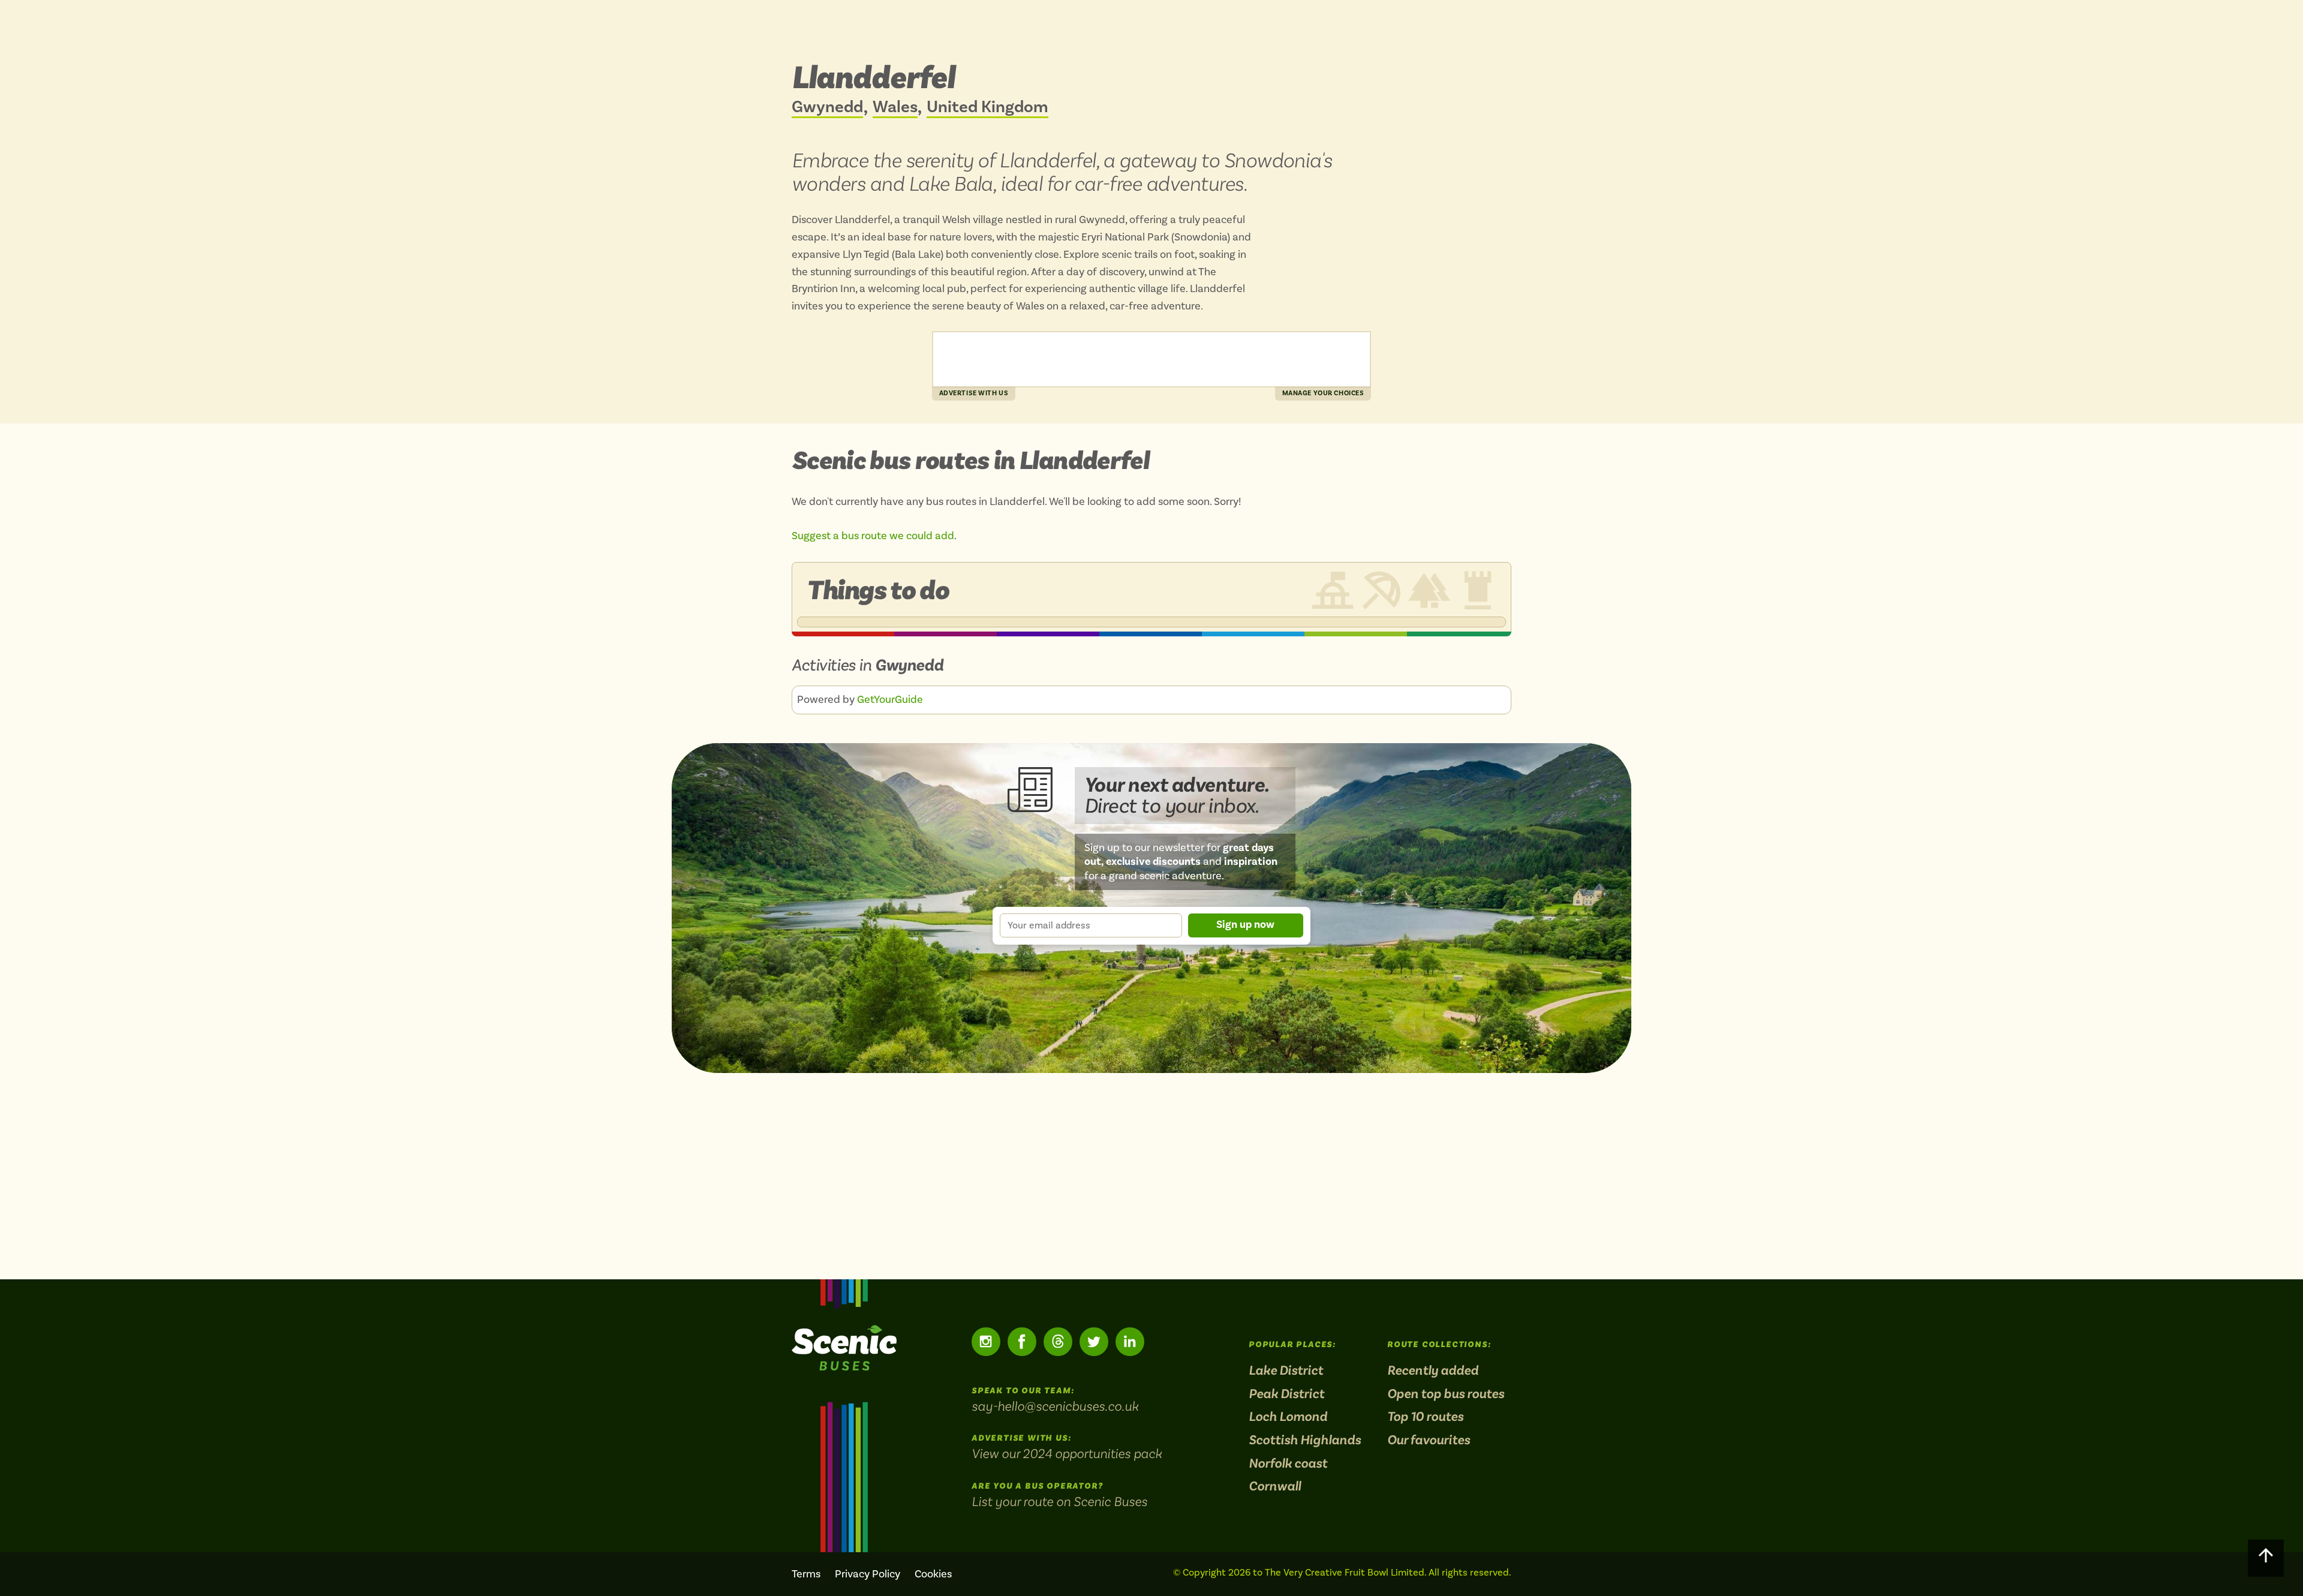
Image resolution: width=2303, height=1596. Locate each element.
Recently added (1433, 1371)
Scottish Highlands (1305, 1440)
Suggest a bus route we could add (873, 536)
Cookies (933, 1574)
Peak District (1286, 1394)
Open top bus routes (1446, 1394)
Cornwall (1275, 1487)
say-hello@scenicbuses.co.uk (1055, 1406)
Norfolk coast (1288, 1464)
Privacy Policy (868, 1574)
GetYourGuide (890, 700)
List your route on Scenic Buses (1059, 1501)
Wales (895, 108)
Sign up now (1245, 925)
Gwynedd (827, 108)
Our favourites (1429, 1440)
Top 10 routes (1425, 1417)
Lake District (1286, 1371)
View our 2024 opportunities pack (1067, 1453)
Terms (806, 1574)
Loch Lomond (1288, 1417)
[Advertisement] (1151, 359)
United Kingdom (987, 108)
